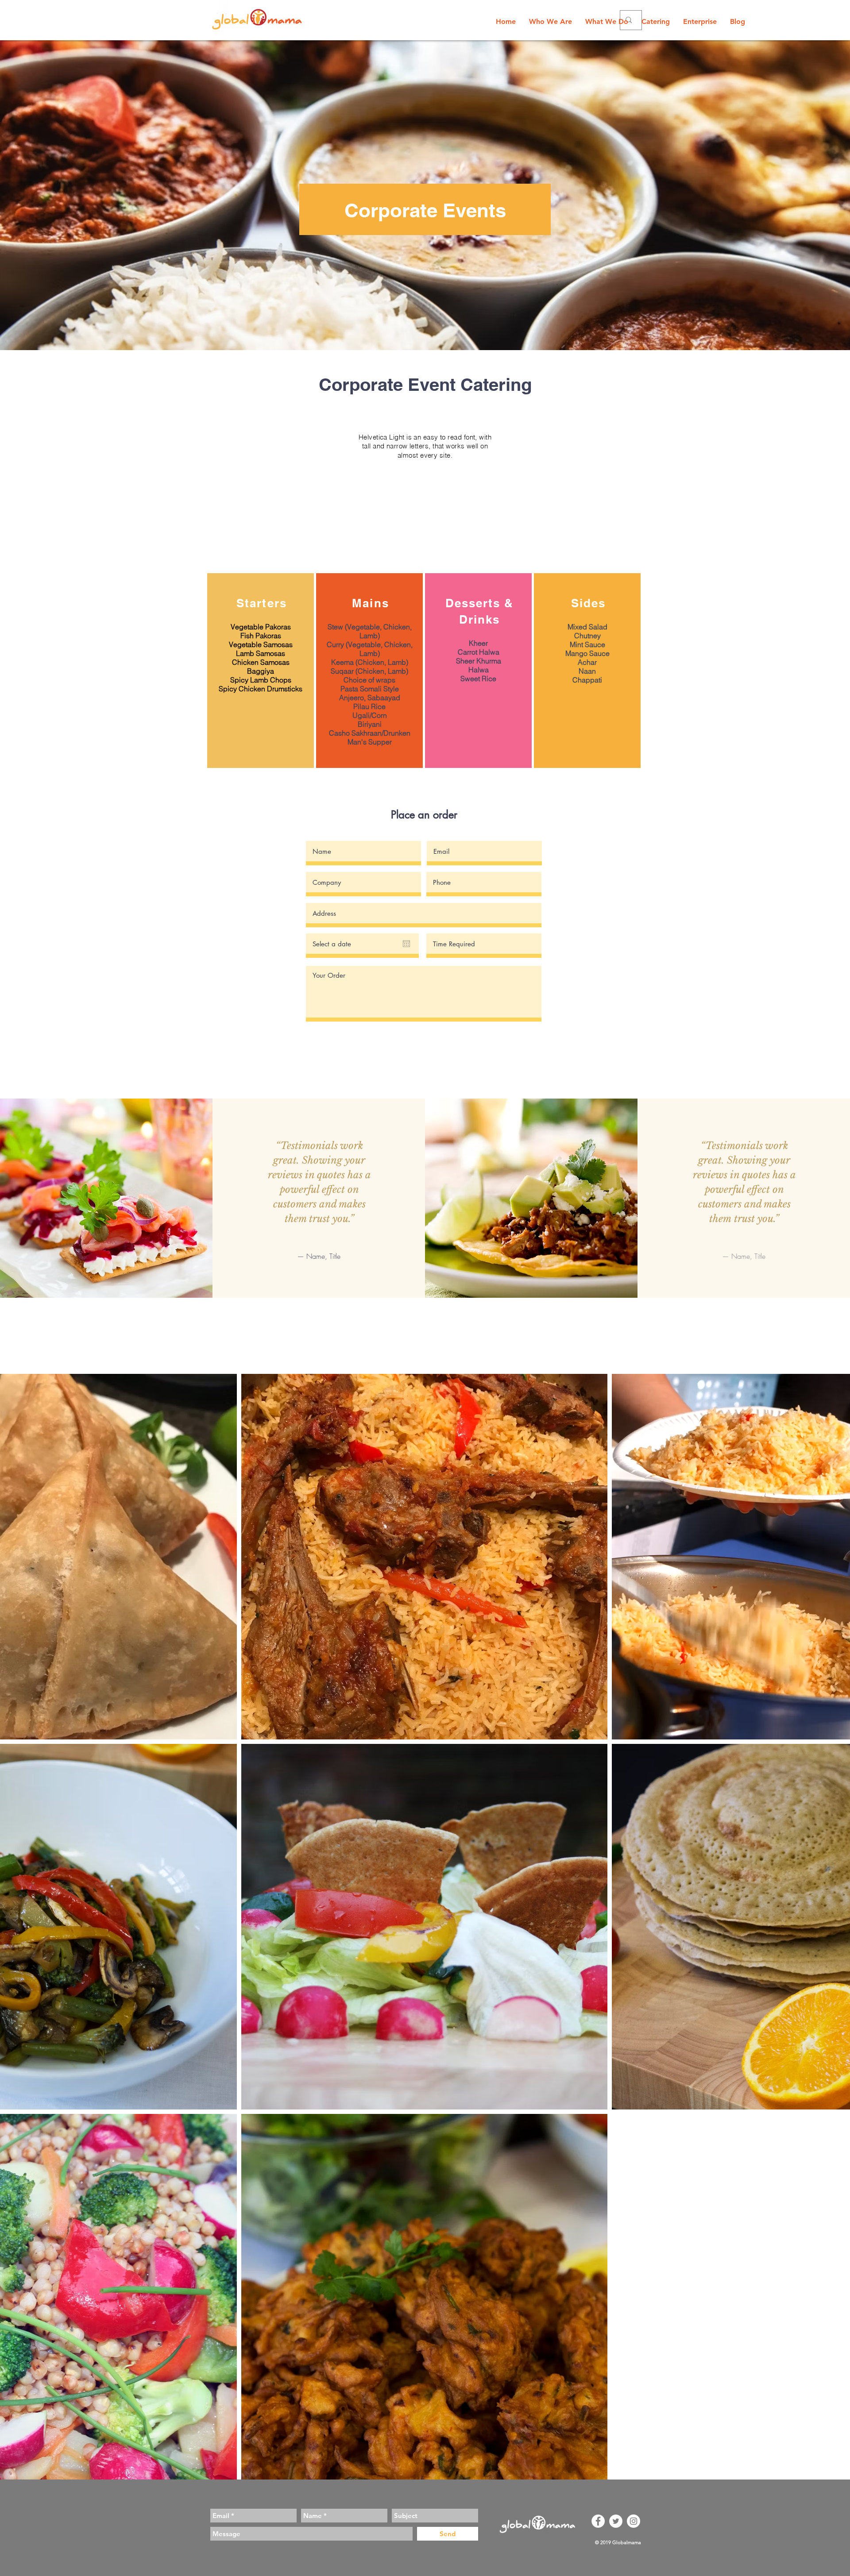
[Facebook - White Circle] (598, 2521)
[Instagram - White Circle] (634, 2521)
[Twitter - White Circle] (616, 2521)
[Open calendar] (406, 944)
